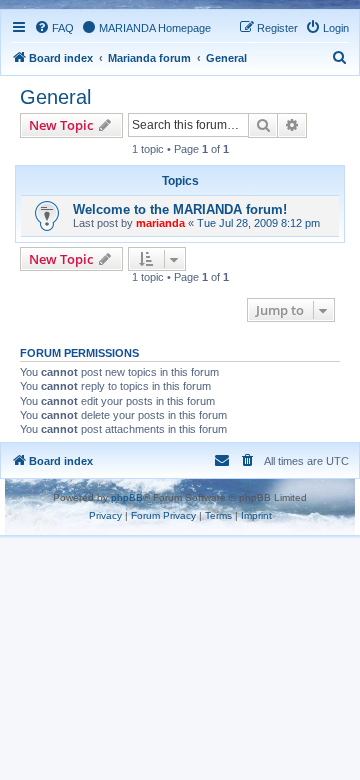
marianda (160, 223)
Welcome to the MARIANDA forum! (180, 209)
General (55, 97)
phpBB (127, 497)
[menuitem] (54, 28)
